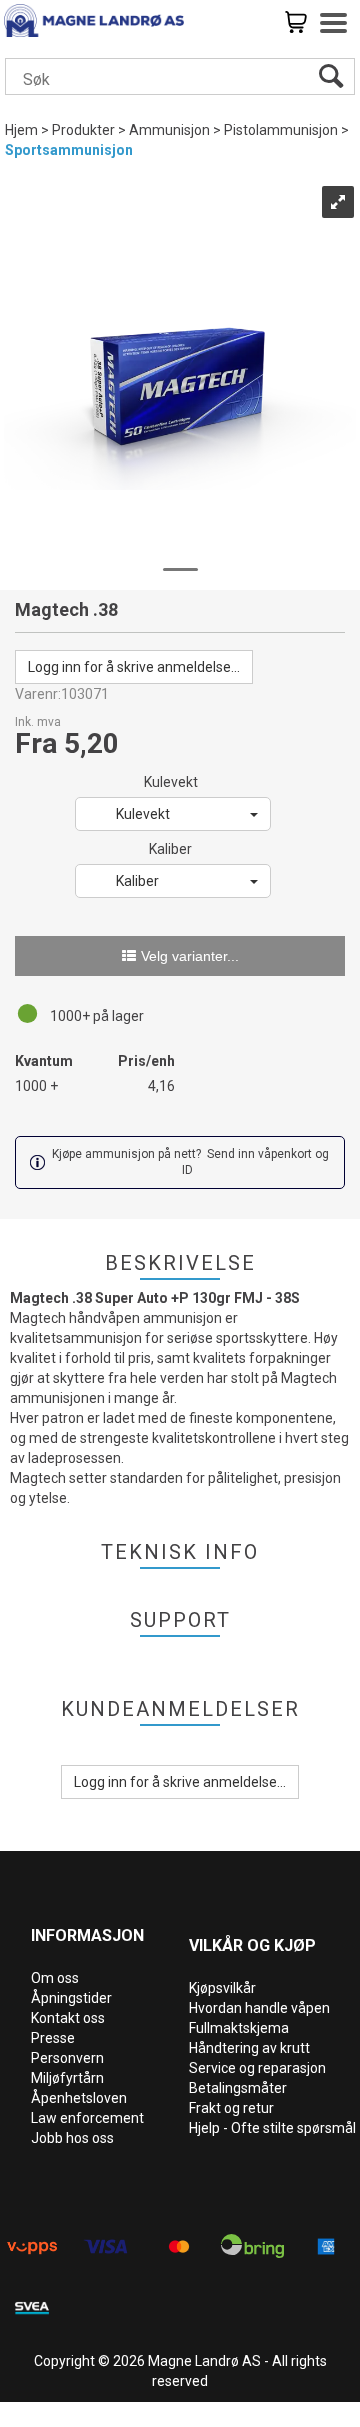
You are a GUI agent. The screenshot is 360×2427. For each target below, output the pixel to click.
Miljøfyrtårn (67, 2078)
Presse (53, 2038)
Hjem (21, 130)
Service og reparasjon (257, 2068)
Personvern (67, 2058)
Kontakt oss (68, 2018)
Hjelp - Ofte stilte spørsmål (272, 2128)
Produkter (83, 130)
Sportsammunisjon (69, 150)
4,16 (161, 1086)
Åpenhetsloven (79, 2098)
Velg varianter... (190, 956)
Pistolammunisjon (281, 130)
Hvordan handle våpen (259, 2008)
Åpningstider (71, 1998)
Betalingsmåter (238, 2088)
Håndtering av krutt (249, 2048)
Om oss (55, 1978)
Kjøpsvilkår (222, 1988)
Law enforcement (87, 2118)
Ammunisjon (169, 130)
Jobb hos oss (72, 2138)
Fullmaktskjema (239, 2028)
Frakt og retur (231, 2108)
